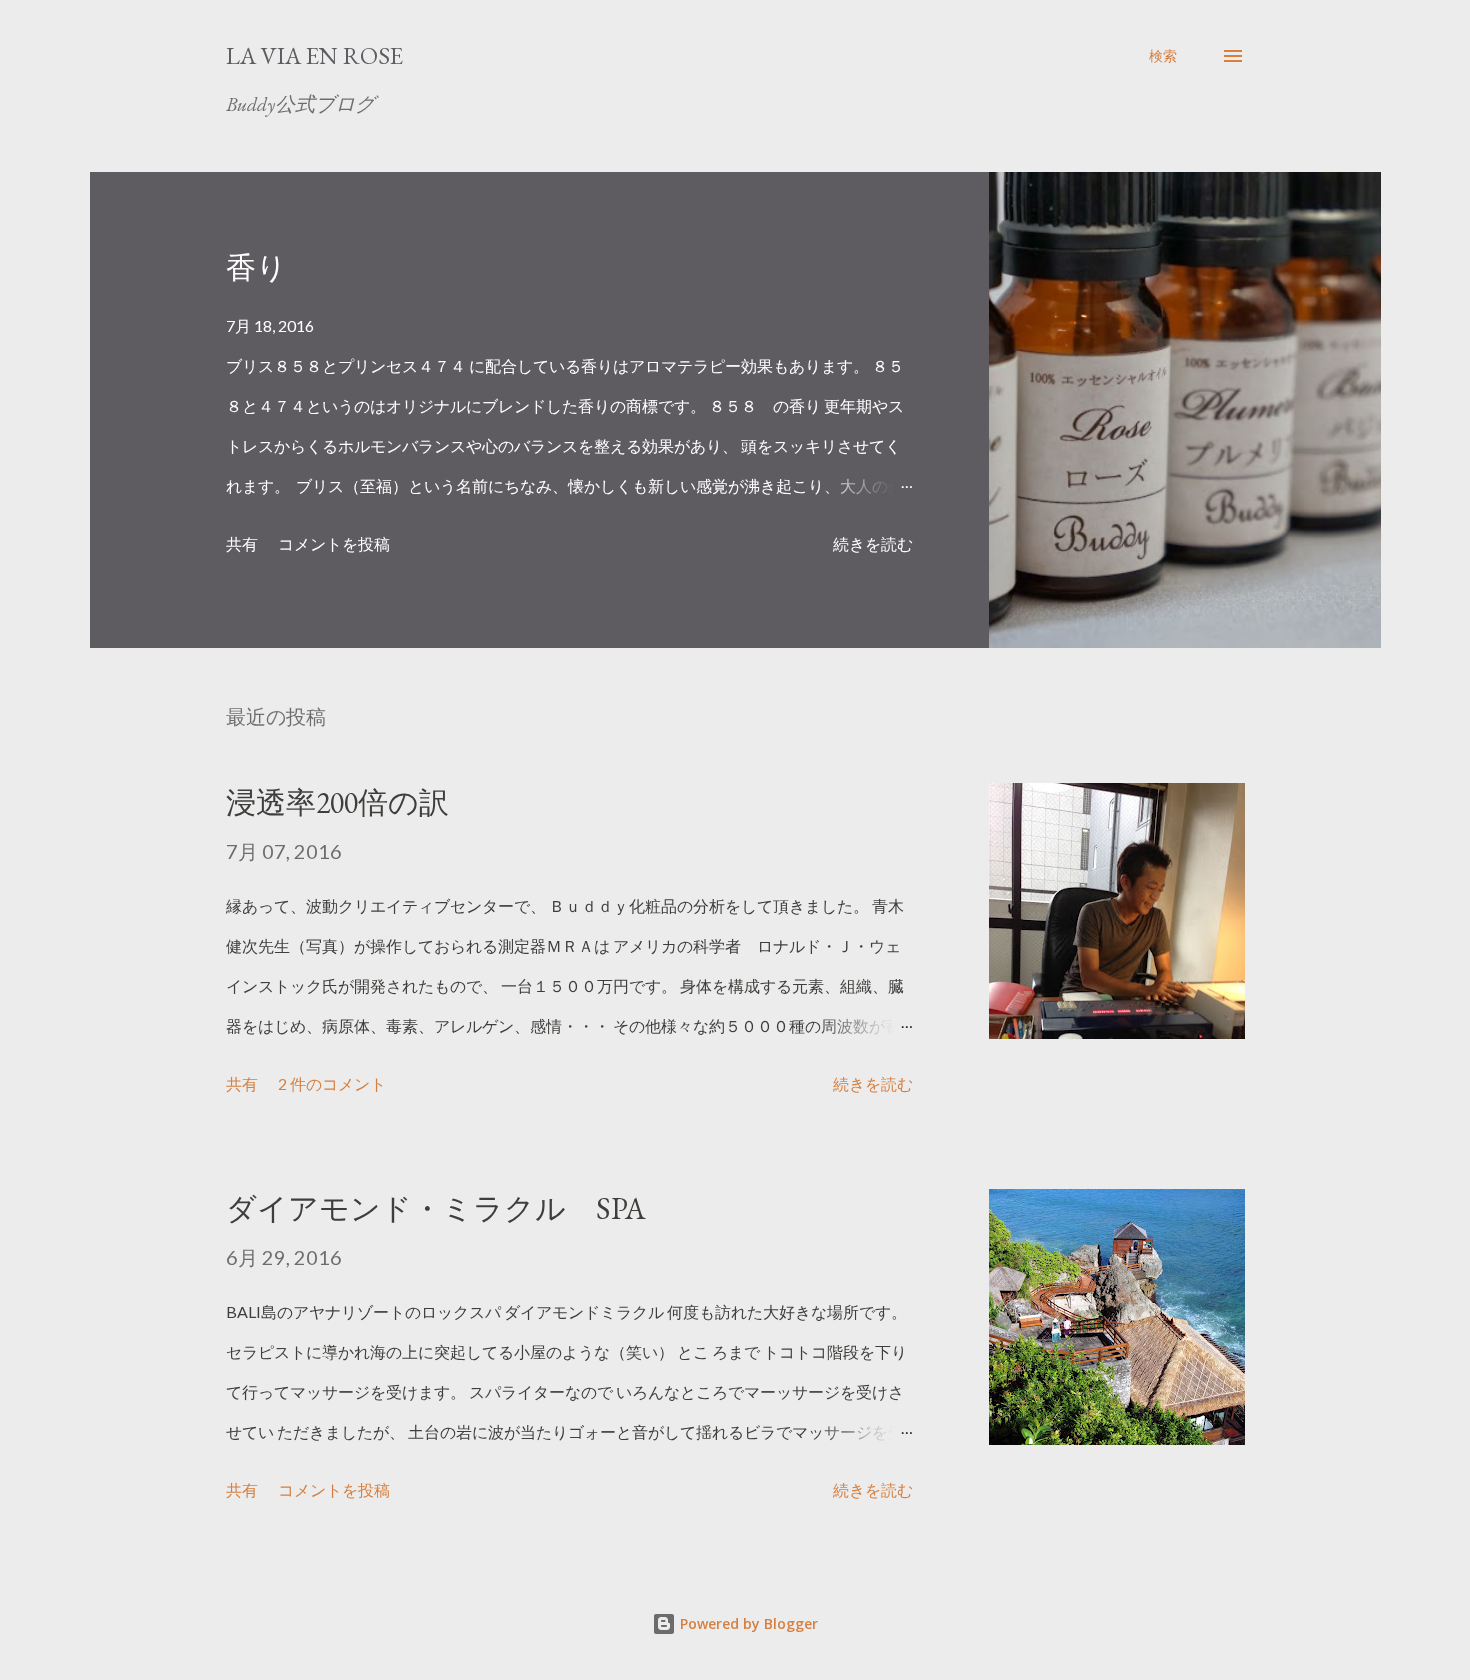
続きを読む (873, 543)
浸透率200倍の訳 (337, 802)
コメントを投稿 (334, 543)
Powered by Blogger (747, 1623)
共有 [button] (242, 543)
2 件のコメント (332, 1083)
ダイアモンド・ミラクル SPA (436, 1208)
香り (256, 267)
